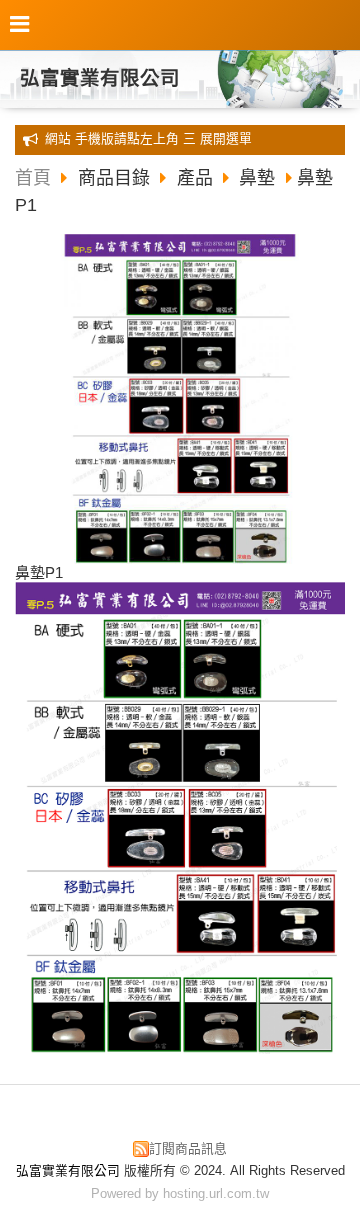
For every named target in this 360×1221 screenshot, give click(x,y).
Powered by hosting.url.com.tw (180, 1193)
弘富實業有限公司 (100, 78)
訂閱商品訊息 (188, 1148)
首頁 (33, 178)
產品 (195, 178)
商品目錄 (116, 178)
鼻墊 (257, 178)
